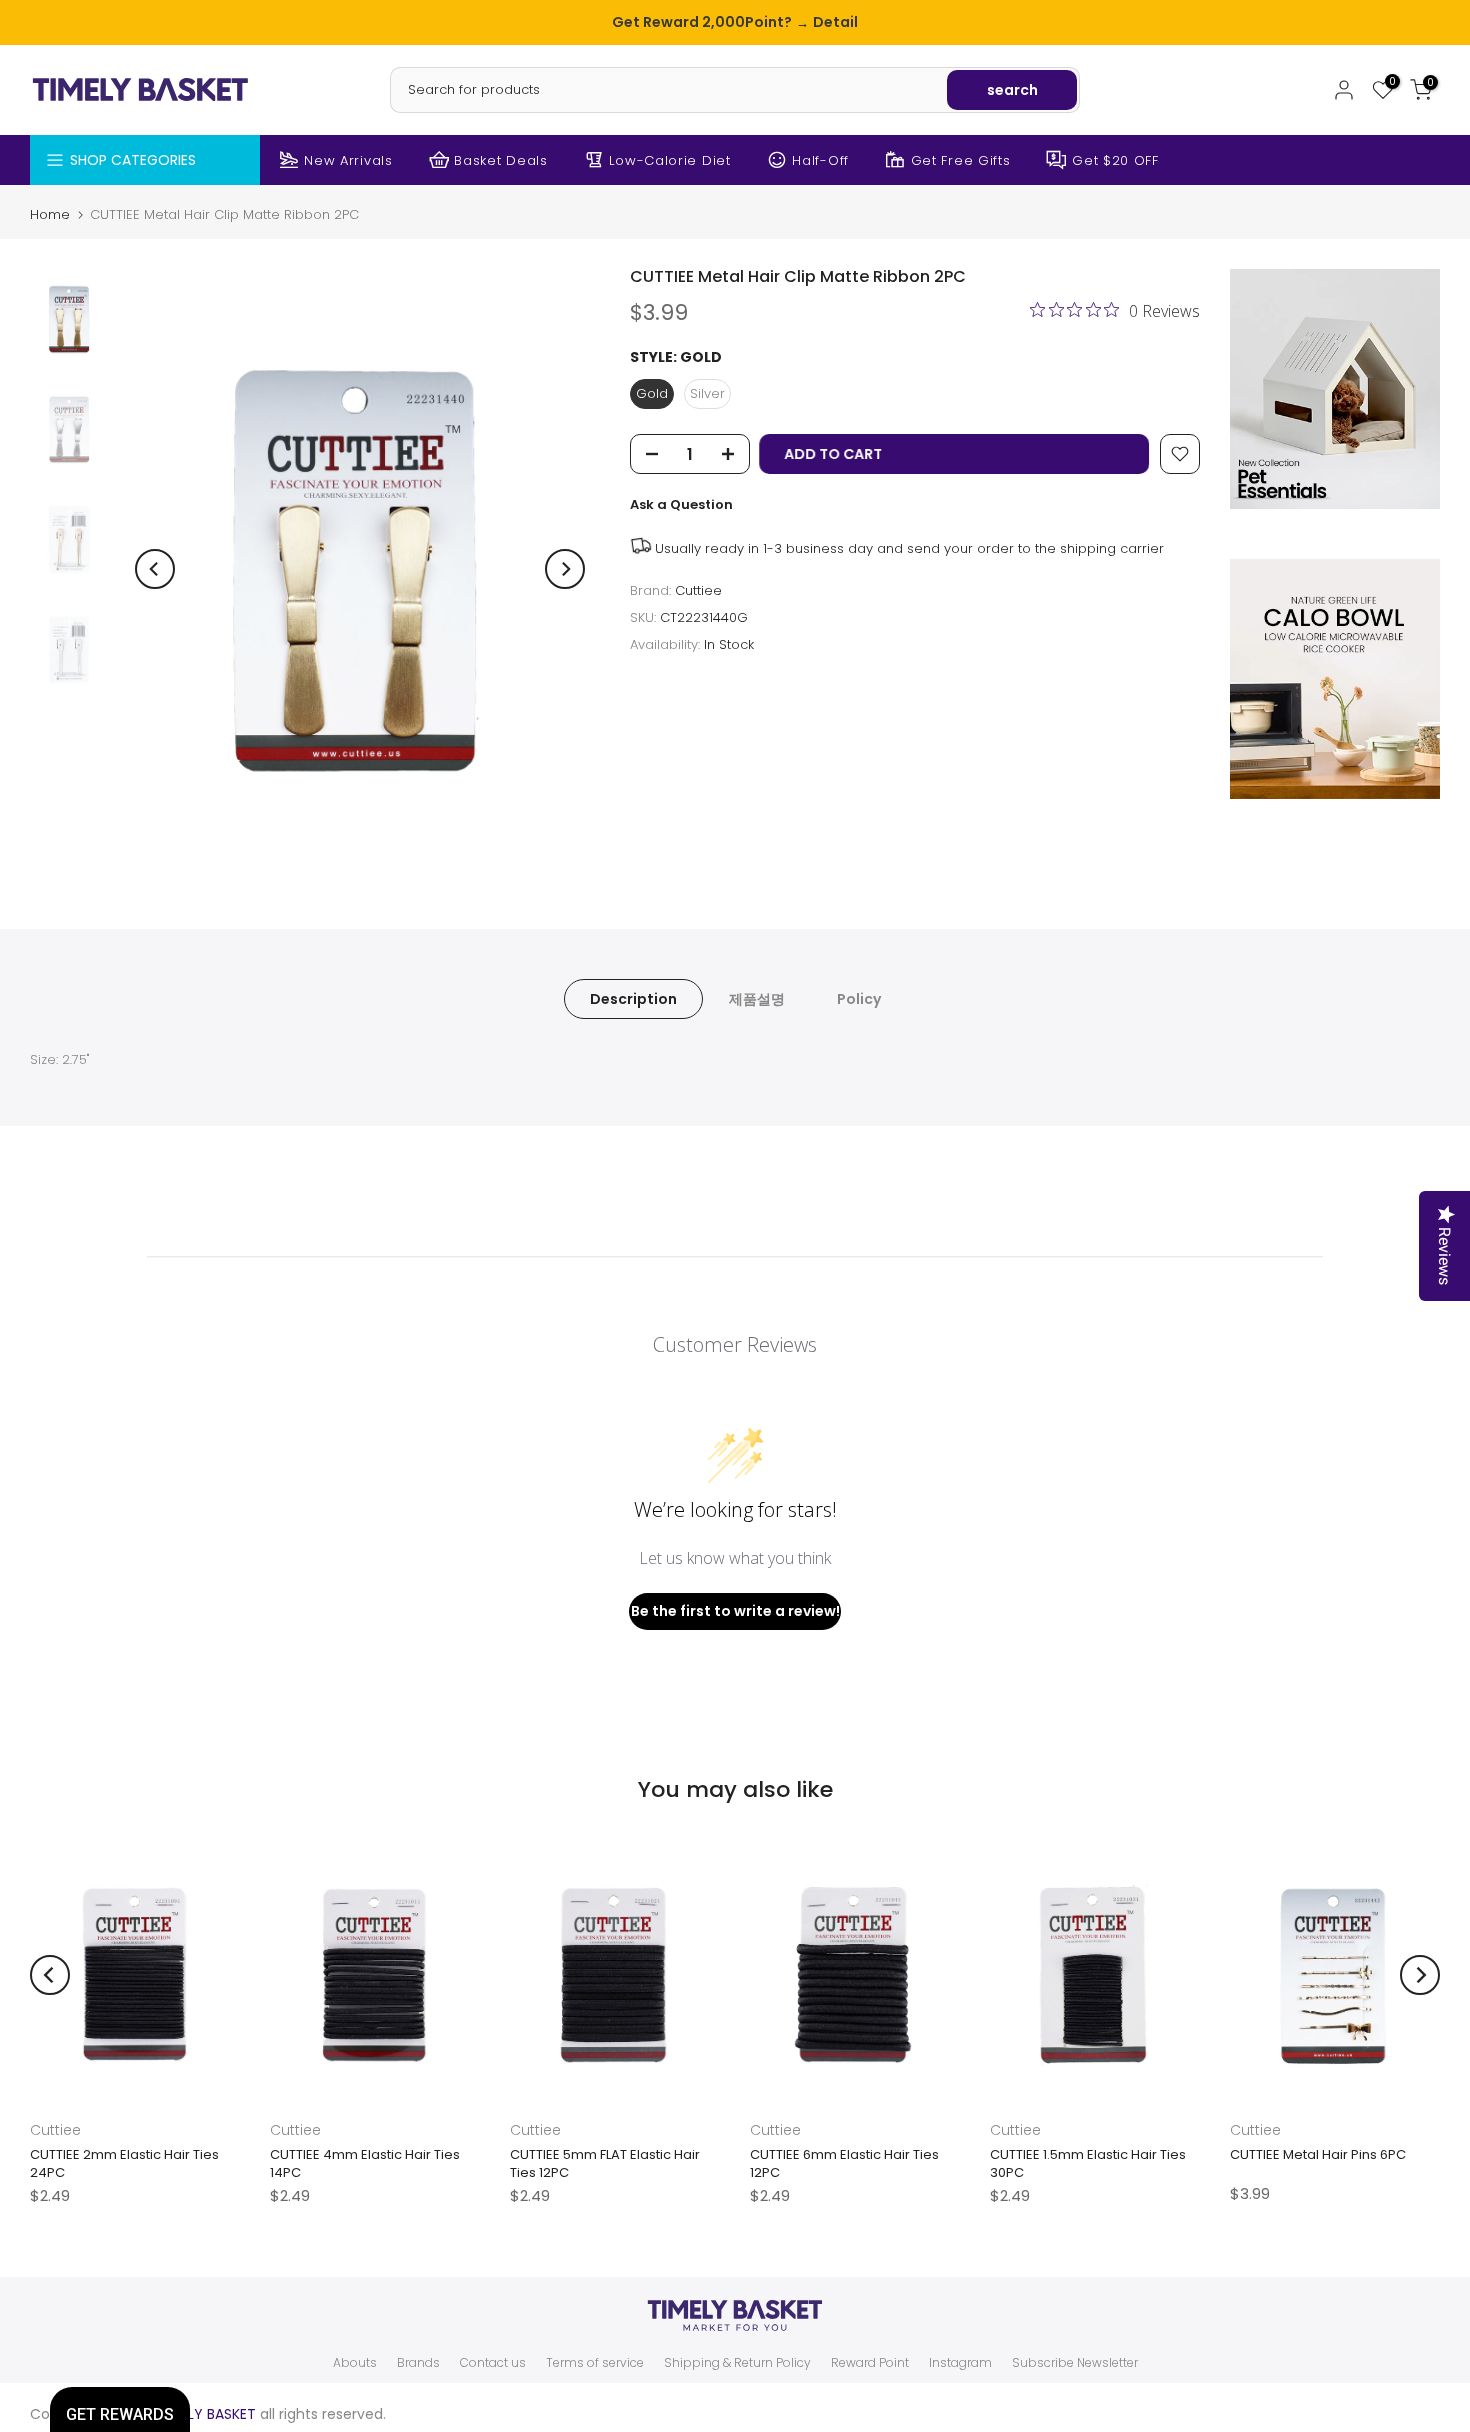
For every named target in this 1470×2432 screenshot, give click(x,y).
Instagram (960, 2363)
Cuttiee (698, 590)
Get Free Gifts (961, 160)
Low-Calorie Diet (669, 160)
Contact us (493, 2363)
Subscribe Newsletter (1075, 2363)
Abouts (355, 2363)
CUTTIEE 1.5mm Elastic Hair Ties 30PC (1088, 2163)
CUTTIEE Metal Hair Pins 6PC (1318, 2154)
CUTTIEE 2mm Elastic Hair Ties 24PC (124, 2163)
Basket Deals (500, 160)
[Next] (565, 569)
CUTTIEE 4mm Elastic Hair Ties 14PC (365, 2163)
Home (50, 214)
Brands (418, 2363)
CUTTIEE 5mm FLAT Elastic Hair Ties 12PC (605, 2163)
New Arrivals (348, 160)
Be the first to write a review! (735, 1611)
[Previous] (155, 569)
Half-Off (820, 160)
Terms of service (595, 2363)
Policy (859, 999)
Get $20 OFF (1115, 160)
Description (633, 999)
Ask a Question (681, 504)
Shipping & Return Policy (737, 2363)
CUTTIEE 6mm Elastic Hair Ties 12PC (844, 2163)
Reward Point (870, 2363)
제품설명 (757, 999)
